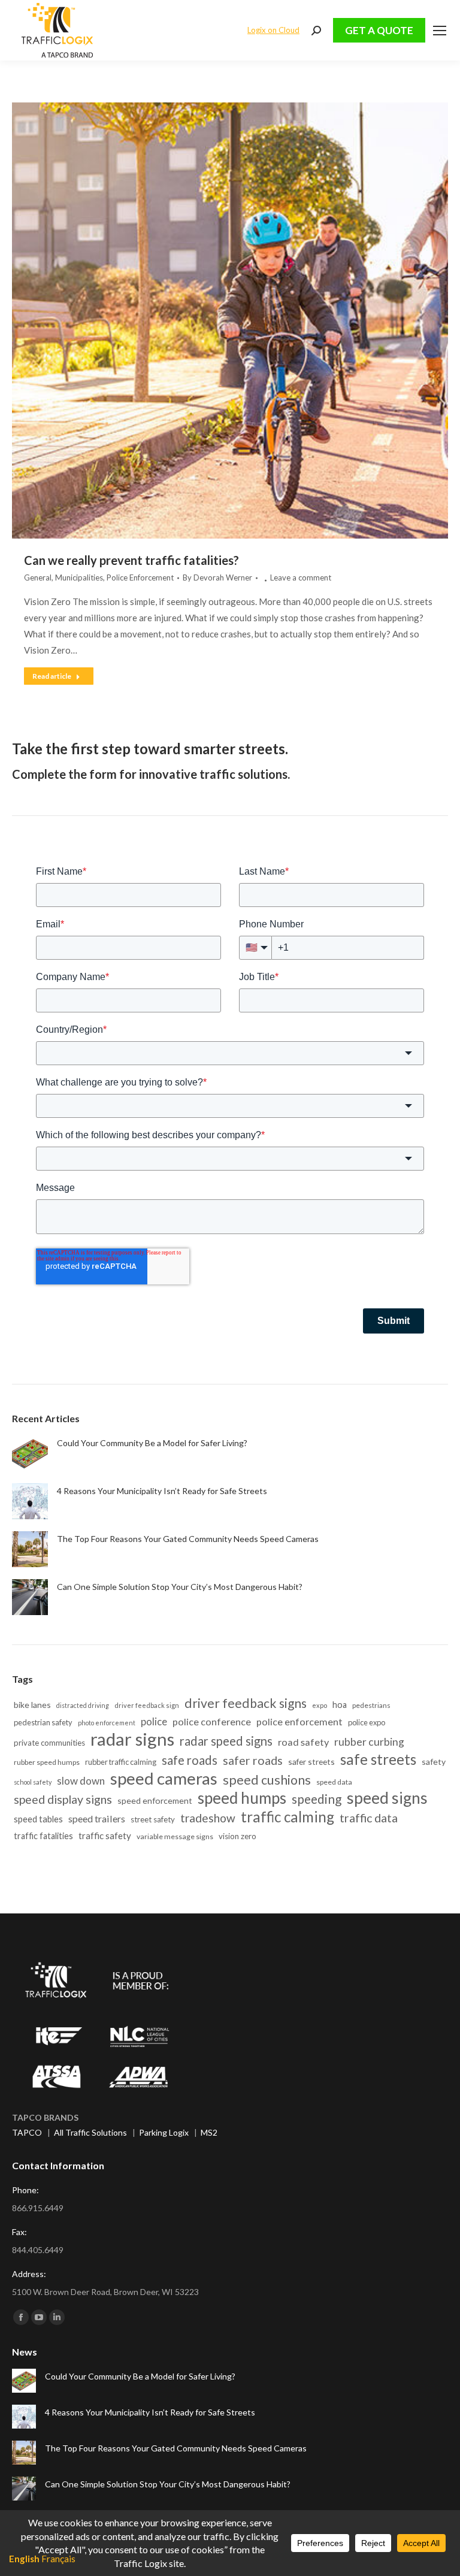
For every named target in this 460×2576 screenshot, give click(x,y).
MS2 (209, 2132)
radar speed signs (226, 1741)
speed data (334, 1782)
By (217, 578)
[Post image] (30, 1453)
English (24, 2559)
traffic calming (287, 1817)
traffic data (369, 1818)
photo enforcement (107, 1723)
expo (320, 1705)
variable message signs (175, 1836)
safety (434, 1762)
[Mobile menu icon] (440, 31)
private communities (49, 1743)
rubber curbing (369, 1742)
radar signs (132, 1739)
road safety (303, 1742)
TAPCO (27, 2132)
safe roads (190, 1760)
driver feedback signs (246, 1703)
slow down (81, 1781)
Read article (52, 676)
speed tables (38, 1819)
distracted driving (83, 1705)
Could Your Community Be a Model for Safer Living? (152, 1443)
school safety (33, 1782)
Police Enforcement (140, 578)
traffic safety (105, 1836)
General (38, 578)
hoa (340, 1705)
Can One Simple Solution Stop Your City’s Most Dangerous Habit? (180, 1587)
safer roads (253, 1760)
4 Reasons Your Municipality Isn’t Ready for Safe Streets (162, 1491)
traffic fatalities (43, 1836)
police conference (212, 1721)
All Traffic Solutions (90, 2132)
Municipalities (79, 578)
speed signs (387, 1798)
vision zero (237, 1836)
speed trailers (97, 1818)
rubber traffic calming (121, 1762)
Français (58, 2559)
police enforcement (299, 1721)
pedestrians (371, 1705)
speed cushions (267, 1780)
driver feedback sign (147, 1705)
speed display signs (63, 1799)
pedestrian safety (43, 1722)
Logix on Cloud (273, 30)
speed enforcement (155, 1801)
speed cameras (164, 1778)
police (154, 1722)
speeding (317, 1799)
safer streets (311, 1762)
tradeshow (208, 1818)
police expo (367, 1722)
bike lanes (32, 1705)
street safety (153, 1819)
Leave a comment (301, 578)
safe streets (378, 1759)
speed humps (242, 1798)
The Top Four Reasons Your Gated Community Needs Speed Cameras (188, 1539)
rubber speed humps (47, 1762)
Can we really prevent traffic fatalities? (131, 560)
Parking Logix (164, 2132)
